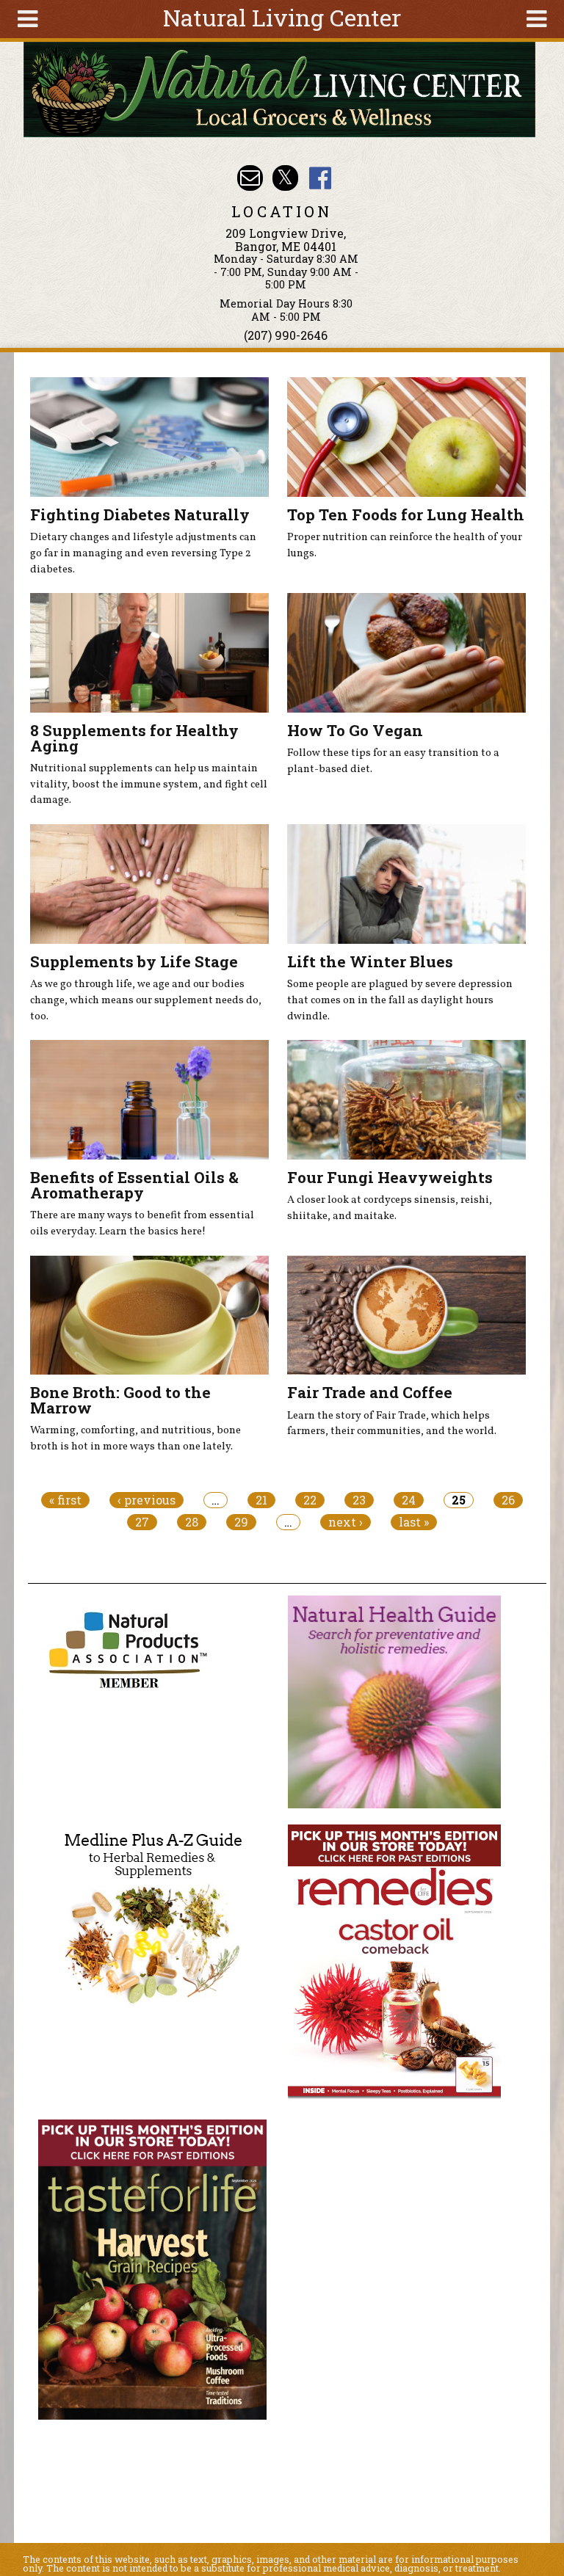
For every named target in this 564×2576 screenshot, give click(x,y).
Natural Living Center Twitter (285, 178)
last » (414, 1522)
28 (192, 1522)
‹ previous (147, 1500)
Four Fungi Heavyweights (390, 1177)
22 (310, 1500)
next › (346, 1522)
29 (241, 1522)
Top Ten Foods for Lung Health (406, 514)
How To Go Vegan (355, 730)
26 (508, 1500)
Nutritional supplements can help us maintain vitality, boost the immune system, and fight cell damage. (149, 784)
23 (359, 1500)
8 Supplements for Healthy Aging (134, 738)
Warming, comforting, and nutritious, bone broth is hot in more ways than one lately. (135, 1438)
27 (142, 1522)
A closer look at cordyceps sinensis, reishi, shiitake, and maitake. (390, 1208)
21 (261, 1500)
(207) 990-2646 (286, 335)
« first (65, 1500)
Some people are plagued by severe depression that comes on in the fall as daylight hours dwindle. (400, 1000)
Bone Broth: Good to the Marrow (120, 1400)
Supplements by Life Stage (134, 961)
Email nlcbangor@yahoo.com (250, 178)
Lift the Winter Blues (370, 961)
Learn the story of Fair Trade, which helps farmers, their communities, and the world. (392, 1424)
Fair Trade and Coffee (370, 1392)
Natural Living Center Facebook (320, 178)
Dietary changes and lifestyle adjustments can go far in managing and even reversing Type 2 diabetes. (143, 553)
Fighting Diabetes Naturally (140, 514)
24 (409, 1500)
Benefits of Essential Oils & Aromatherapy (134, 1185)
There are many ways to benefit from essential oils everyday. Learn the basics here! (142, 1223)
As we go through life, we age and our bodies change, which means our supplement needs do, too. (146, 1000)
